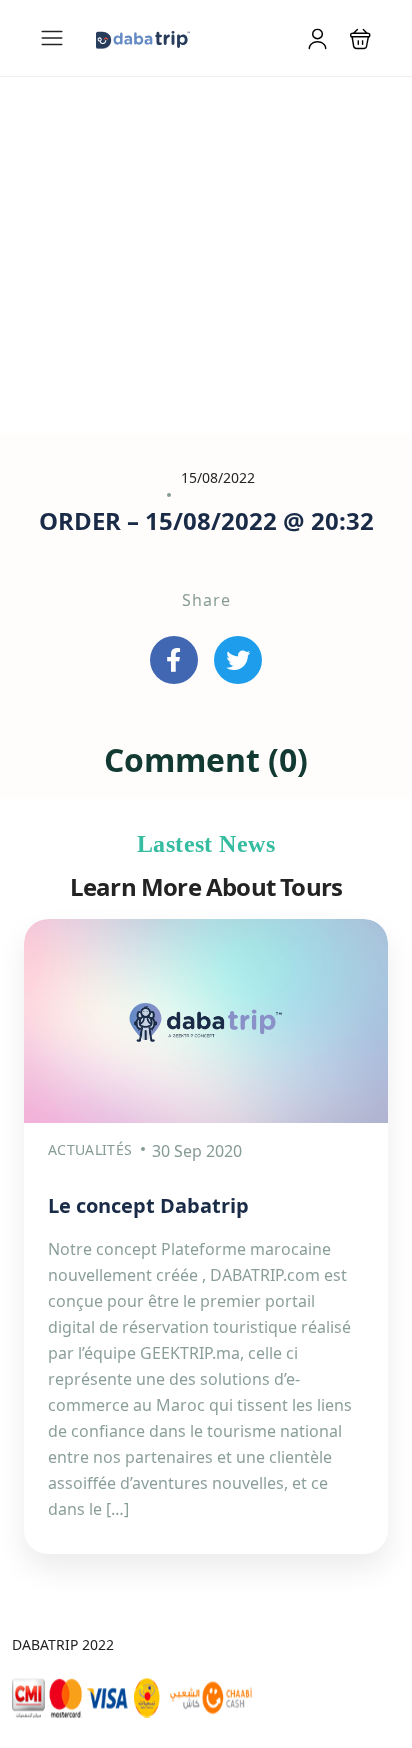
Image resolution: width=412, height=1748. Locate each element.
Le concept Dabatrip (148, 1205)
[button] (360, 38)
